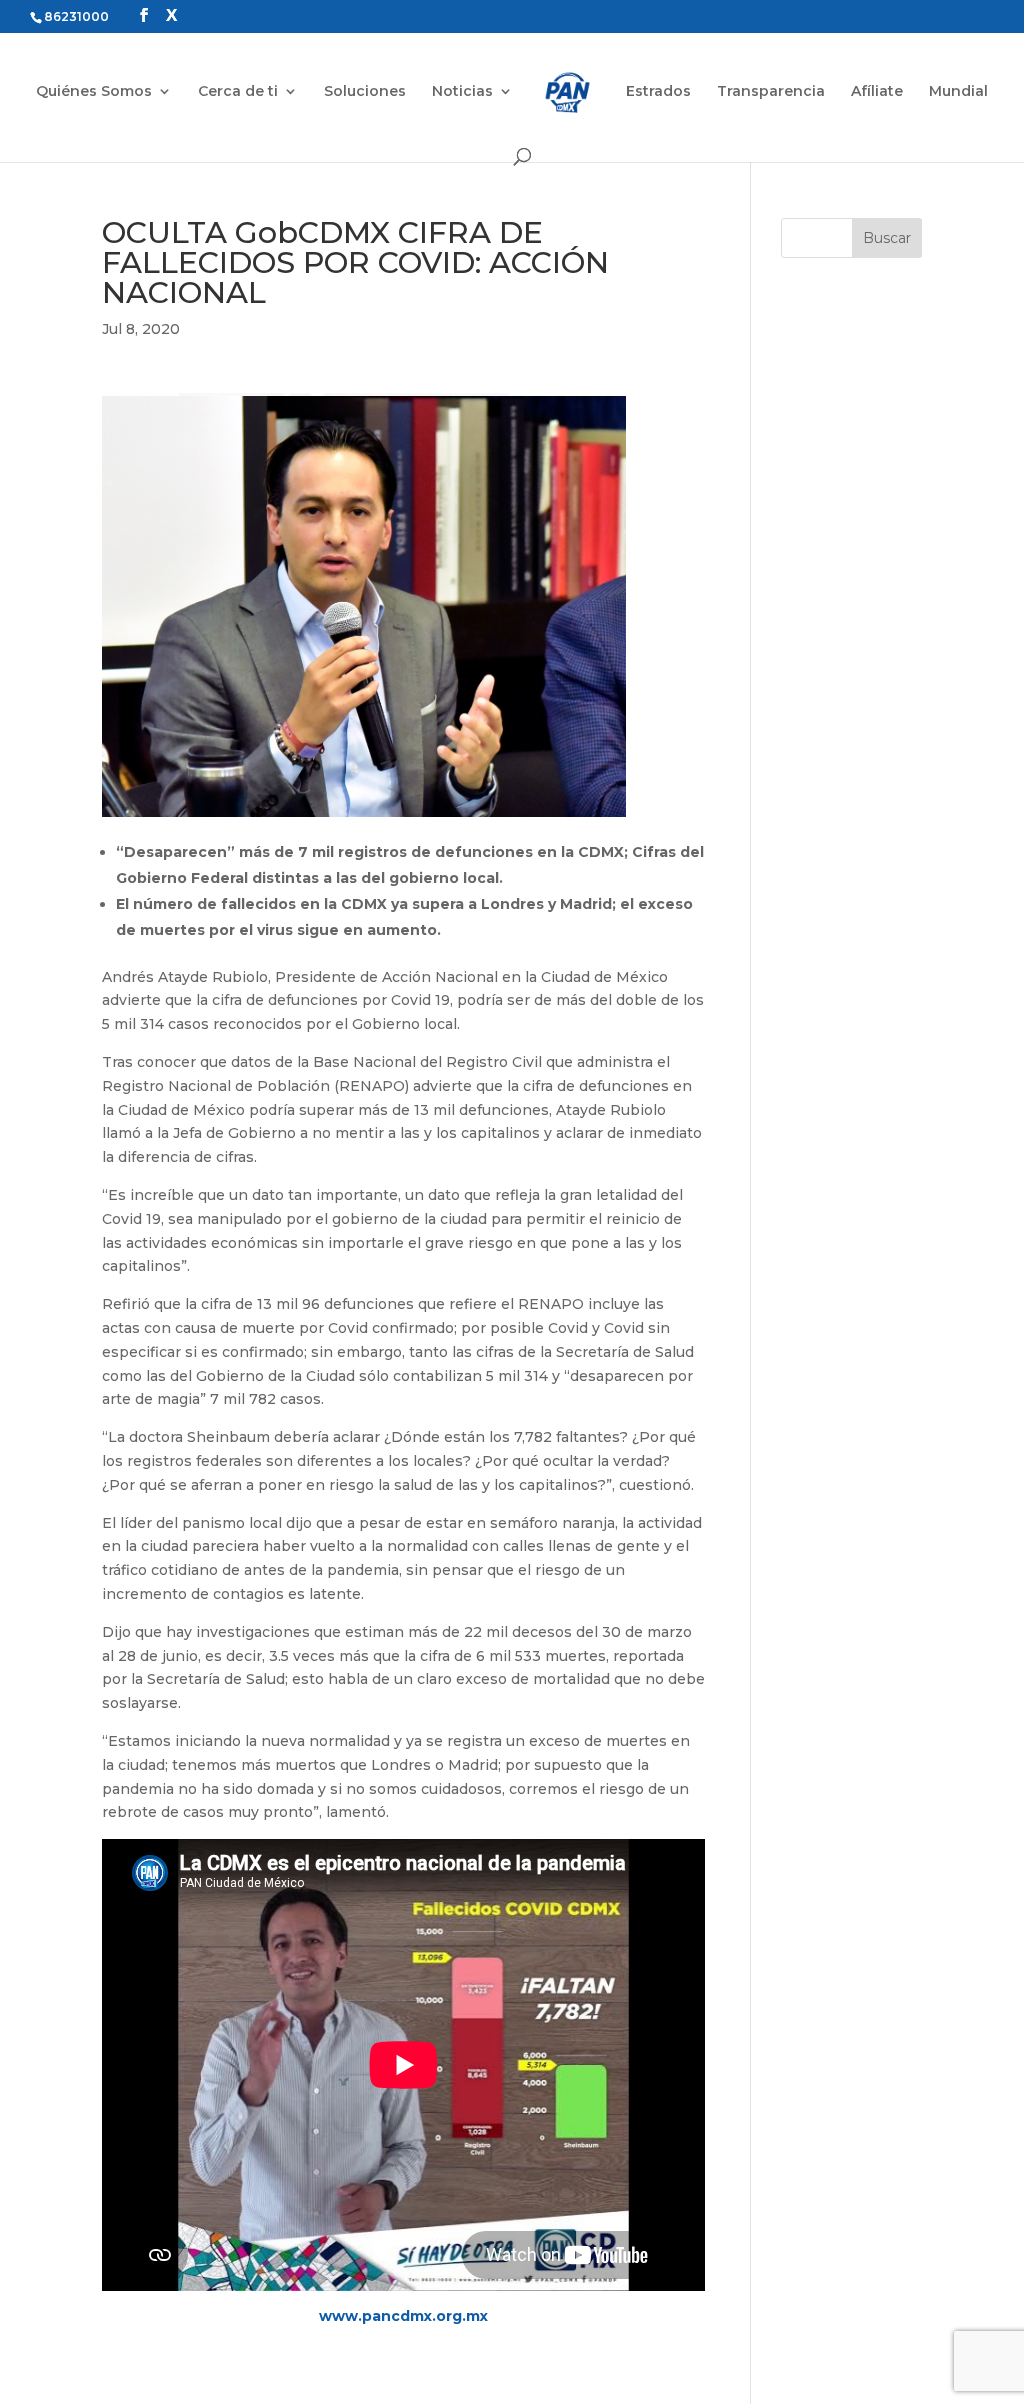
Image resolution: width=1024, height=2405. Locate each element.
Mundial (958, 92)
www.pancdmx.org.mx (403, 2316)
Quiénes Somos (94, 92)
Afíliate (877, 92)
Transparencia (771, 92)
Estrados (658, 92)
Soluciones (365, 92)
